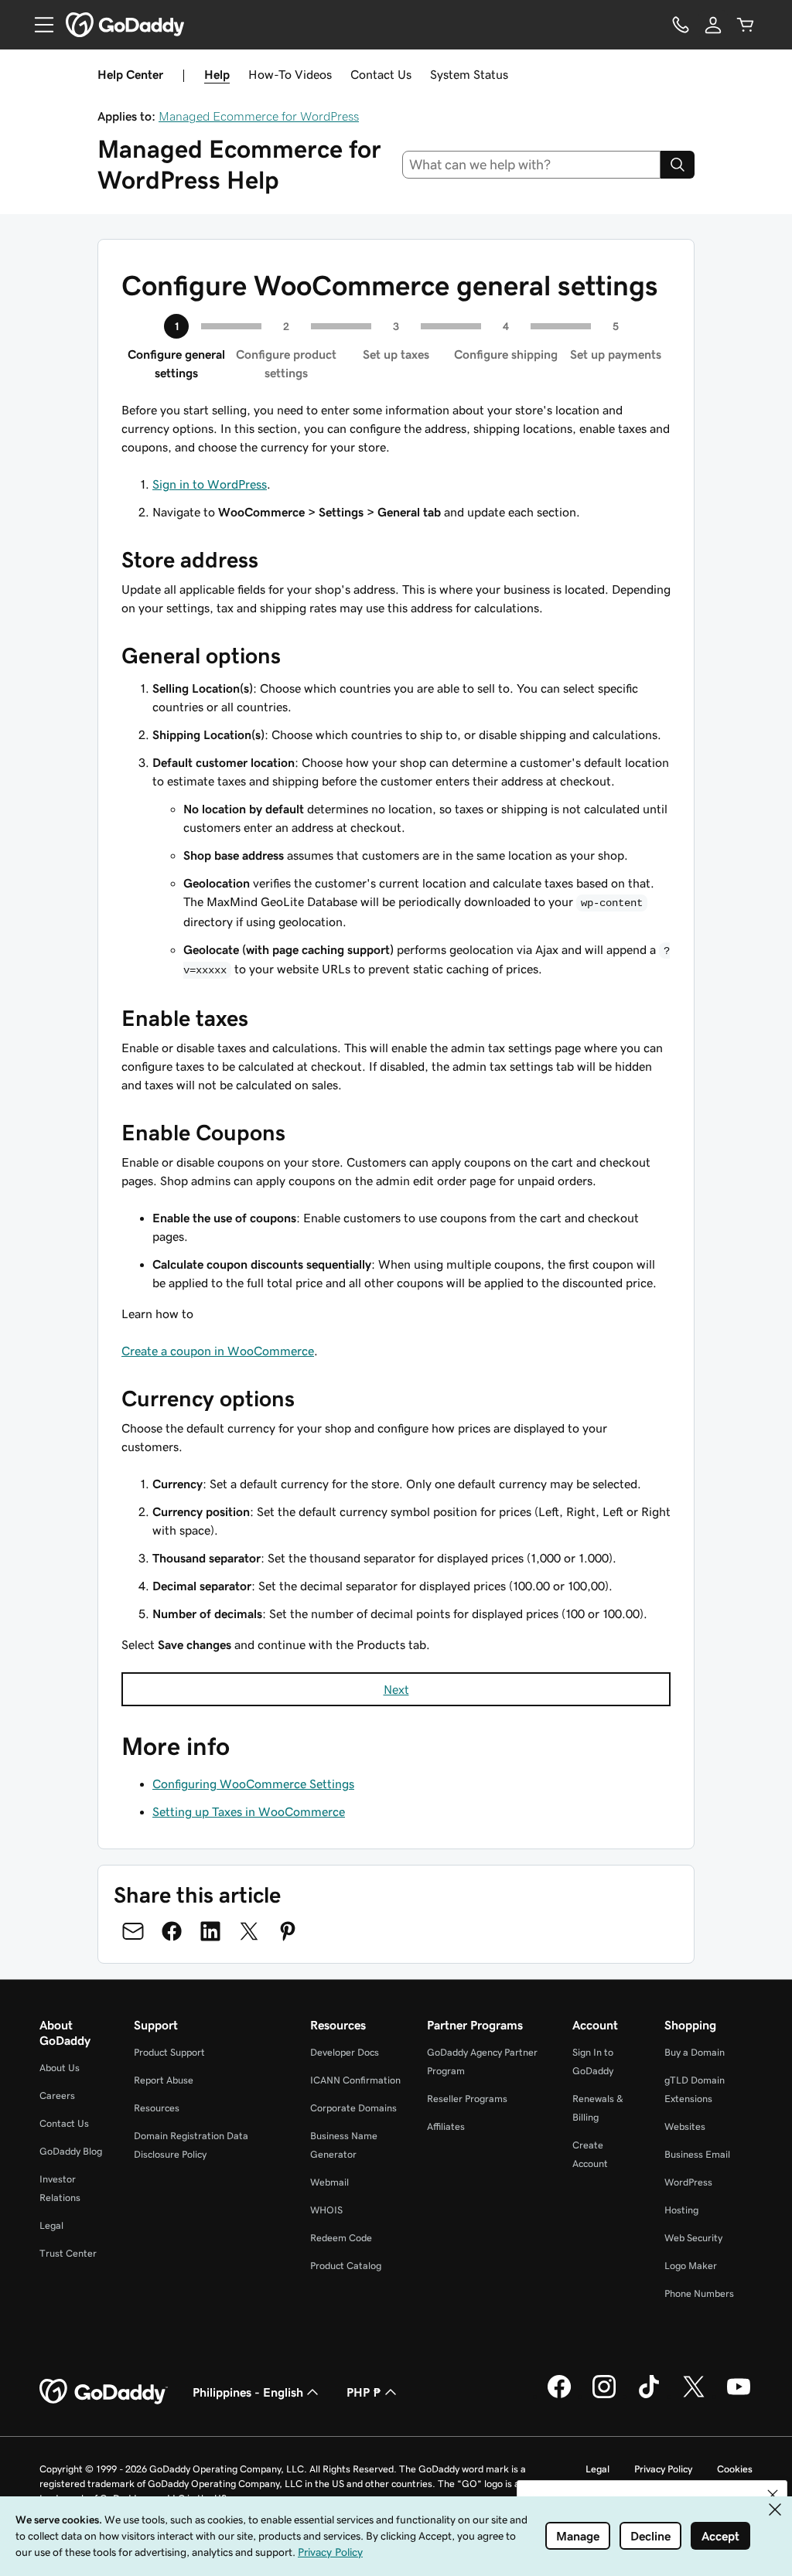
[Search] (678, 165)
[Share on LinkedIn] (210, 1931)
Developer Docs (345, 2052)
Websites (685, 2126)
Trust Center (68, 2253)
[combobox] (532, 165)
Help (217, 74)
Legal (51, 2225)
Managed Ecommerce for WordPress (259, 116)
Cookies (735, 2469)
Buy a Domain (695, 2052)
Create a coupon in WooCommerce (218, 1351)
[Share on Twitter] (249, 1931)
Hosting (681, 2210)
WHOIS (326, 2210)
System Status (469, 74)
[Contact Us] (681, 25)
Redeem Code (341, 2238)
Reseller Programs (467, 2099)
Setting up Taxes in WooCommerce (249, 1811)
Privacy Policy (663, 2469)
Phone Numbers (699, 2293)
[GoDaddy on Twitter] (694, 2396)
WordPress (688, 2182)
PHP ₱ (364, 2392)
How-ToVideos (290, 74)
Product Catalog (346, 2266)
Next (396, 1689)
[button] (773, 2495)
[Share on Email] (133, 1931)
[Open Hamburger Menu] (38, 25)
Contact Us (381, 74)
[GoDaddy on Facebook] (559, 2396)
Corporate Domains (353, 2108)
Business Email (697, 2154)
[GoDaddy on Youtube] (739, 2396)
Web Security (693, 2238)
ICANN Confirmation (355, 2080)
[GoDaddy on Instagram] (604, 2396)
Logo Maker (691, 2266)
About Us (60, 2068)
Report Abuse (164, 2080)
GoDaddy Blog (71, 2151)
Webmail (329, 2182)
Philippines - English (248, 2392)
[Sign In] (713, 25)
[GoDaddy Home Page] (104, 2392)
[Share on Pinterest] (288, 1931)
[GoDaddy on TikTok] (649, 2396)
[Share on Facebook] (172, 1931)
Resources (157, 2108)
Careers (57, 2096)
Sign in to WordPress (210, 484)
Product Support (169, 2052)
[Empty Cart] (746, 25)
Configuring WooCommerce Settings (253, 1784)
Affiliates (446, 2126)
